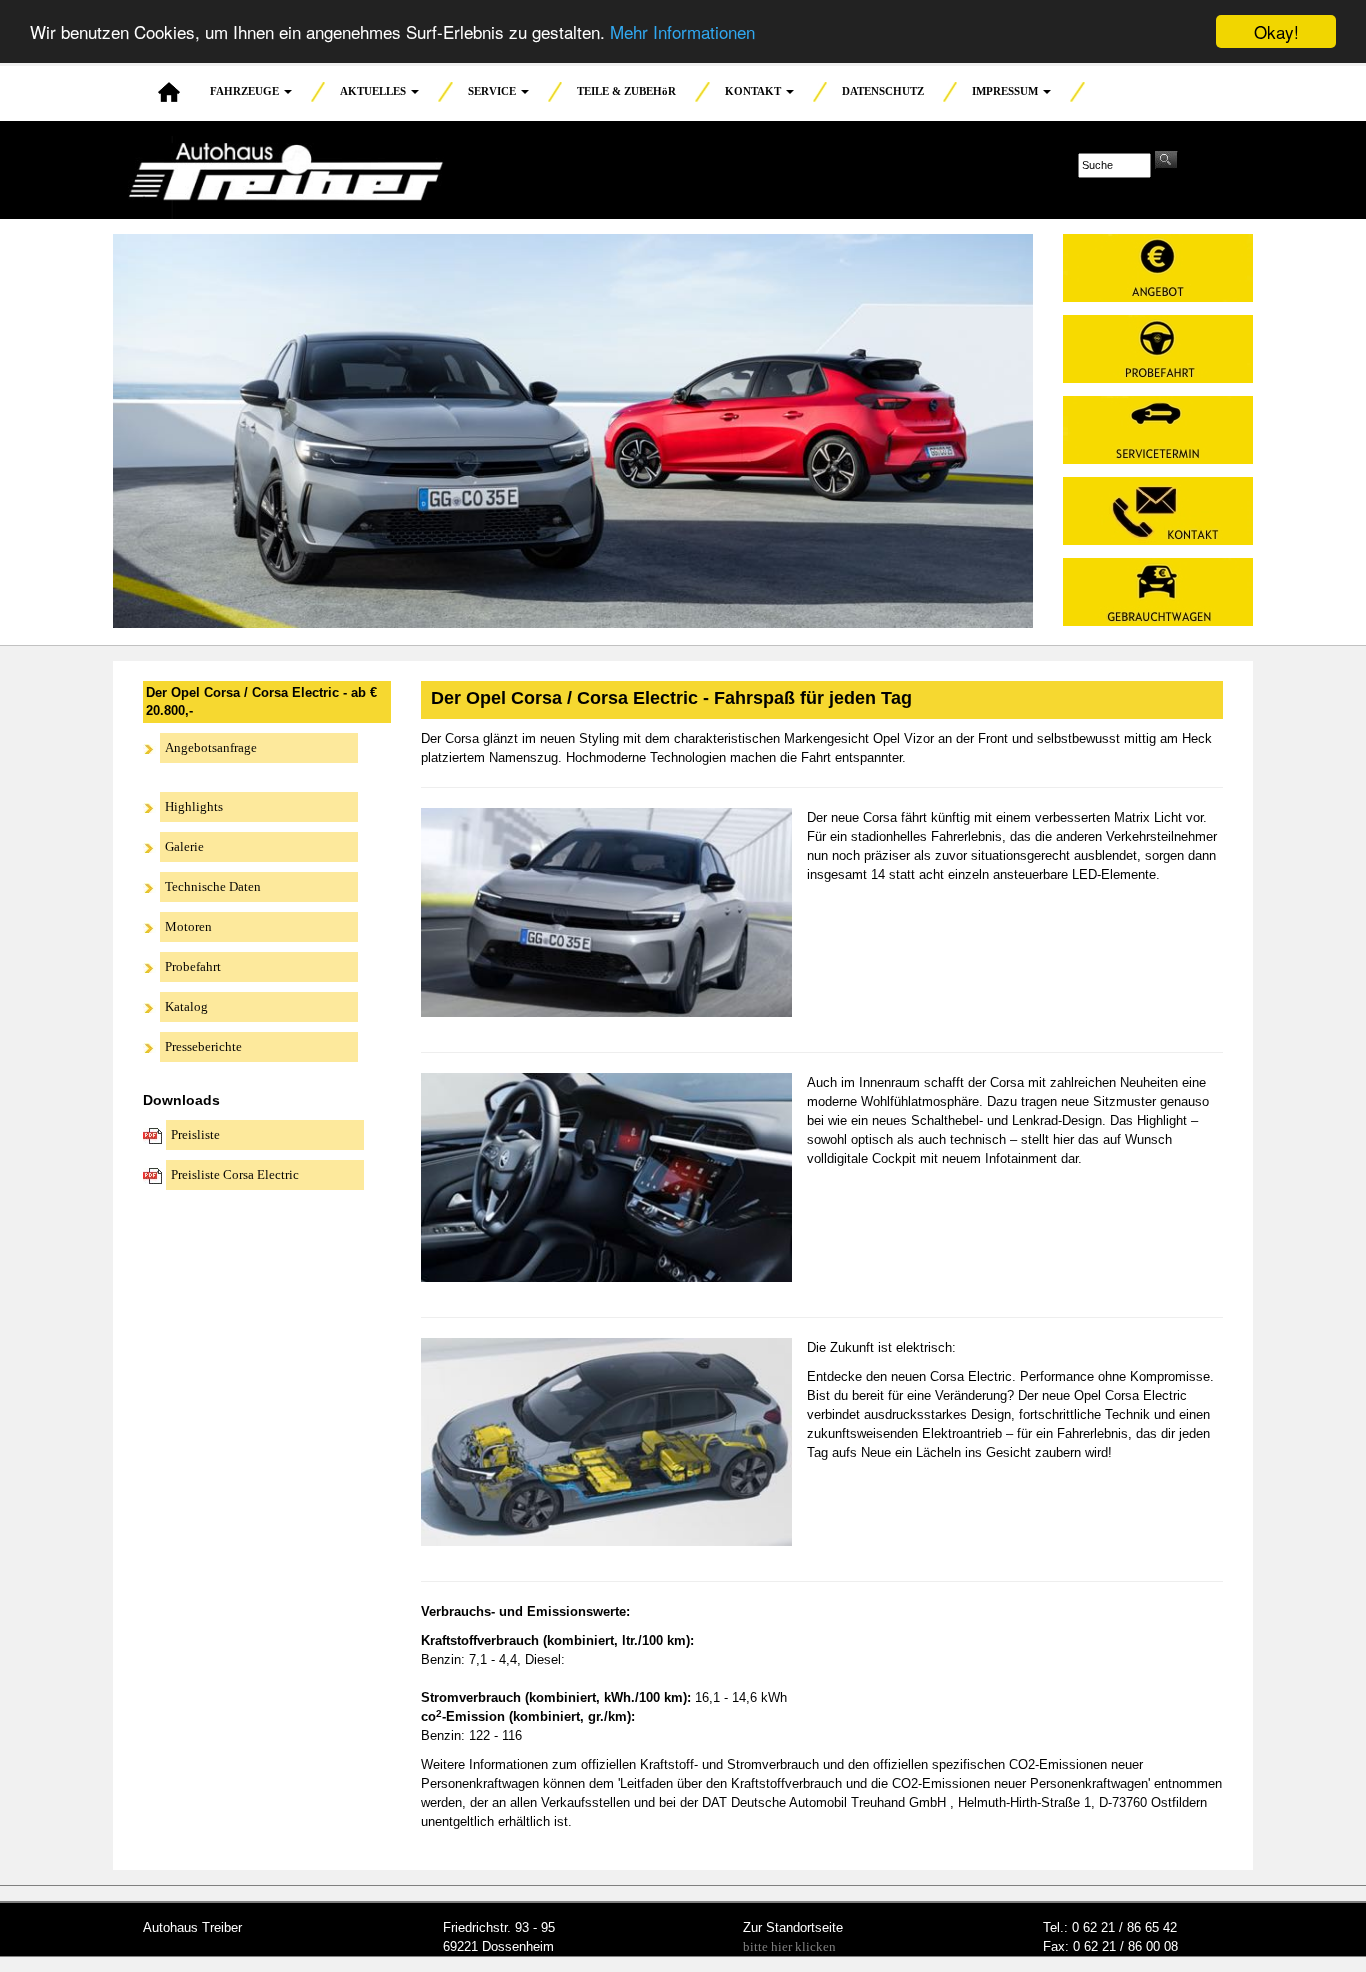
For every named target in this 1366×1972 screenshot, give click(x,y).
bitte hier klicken (789, 1946)
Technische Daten (213, 886)
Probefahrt (193, 966)
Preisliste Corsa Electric (235, 1174)
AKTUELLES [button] (374, 91)
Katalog (186, 1006)
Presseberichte (203, 1046)
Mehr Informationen (682, 32)
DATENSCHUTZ (883, 91)
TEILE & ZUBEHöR (626, 91)
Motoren (188, 926)
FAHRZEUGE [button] (246, 91)
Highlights (194, 806)
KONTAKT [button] (754, 91)
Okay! (1276, 31)
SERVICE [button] (493, 91)
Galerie (184, 846)
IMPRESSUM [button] (1006, 91)
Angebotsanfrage (211, 747)
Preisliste (195, 1134)
